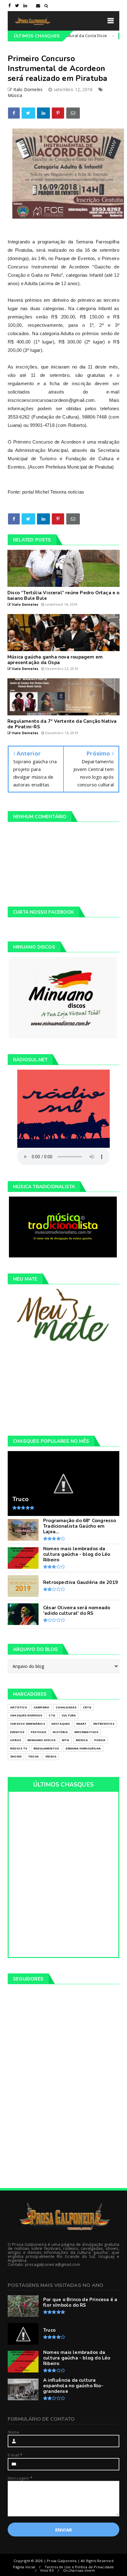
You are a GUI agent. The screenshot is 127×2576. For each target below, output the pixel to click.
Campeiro (108, 36)
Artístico (19, 1707)
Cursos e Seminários (28, 1724)
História (60, 1732)
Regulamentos (46, 1748)
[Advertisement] (63, 1389)
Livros (16, 1740)
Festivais (39, 1732)
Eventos (17, 1732)
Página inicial (24, 2567)
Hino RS (47, 2570)
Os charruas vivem (79, 2570)
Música (15, 95)
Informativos (86, 1732)
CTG (52, 1715)
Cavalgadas (66, 1707)
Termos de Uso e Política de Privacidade (79, 2567)
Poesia (100, 1740)
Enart (82, 1724)
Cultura (69, 1715)
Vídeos (51, 1756)
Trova (33, 1756)
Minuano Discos (41, 1740)
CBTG (87, 1707)
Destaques (61, 1724)
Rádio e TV (19, 1748)
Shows (16, 1756)
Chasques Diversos (26, 1715)
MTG (66, 1740)
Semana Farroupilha (83, 1748)
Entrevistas (104, 1724)
